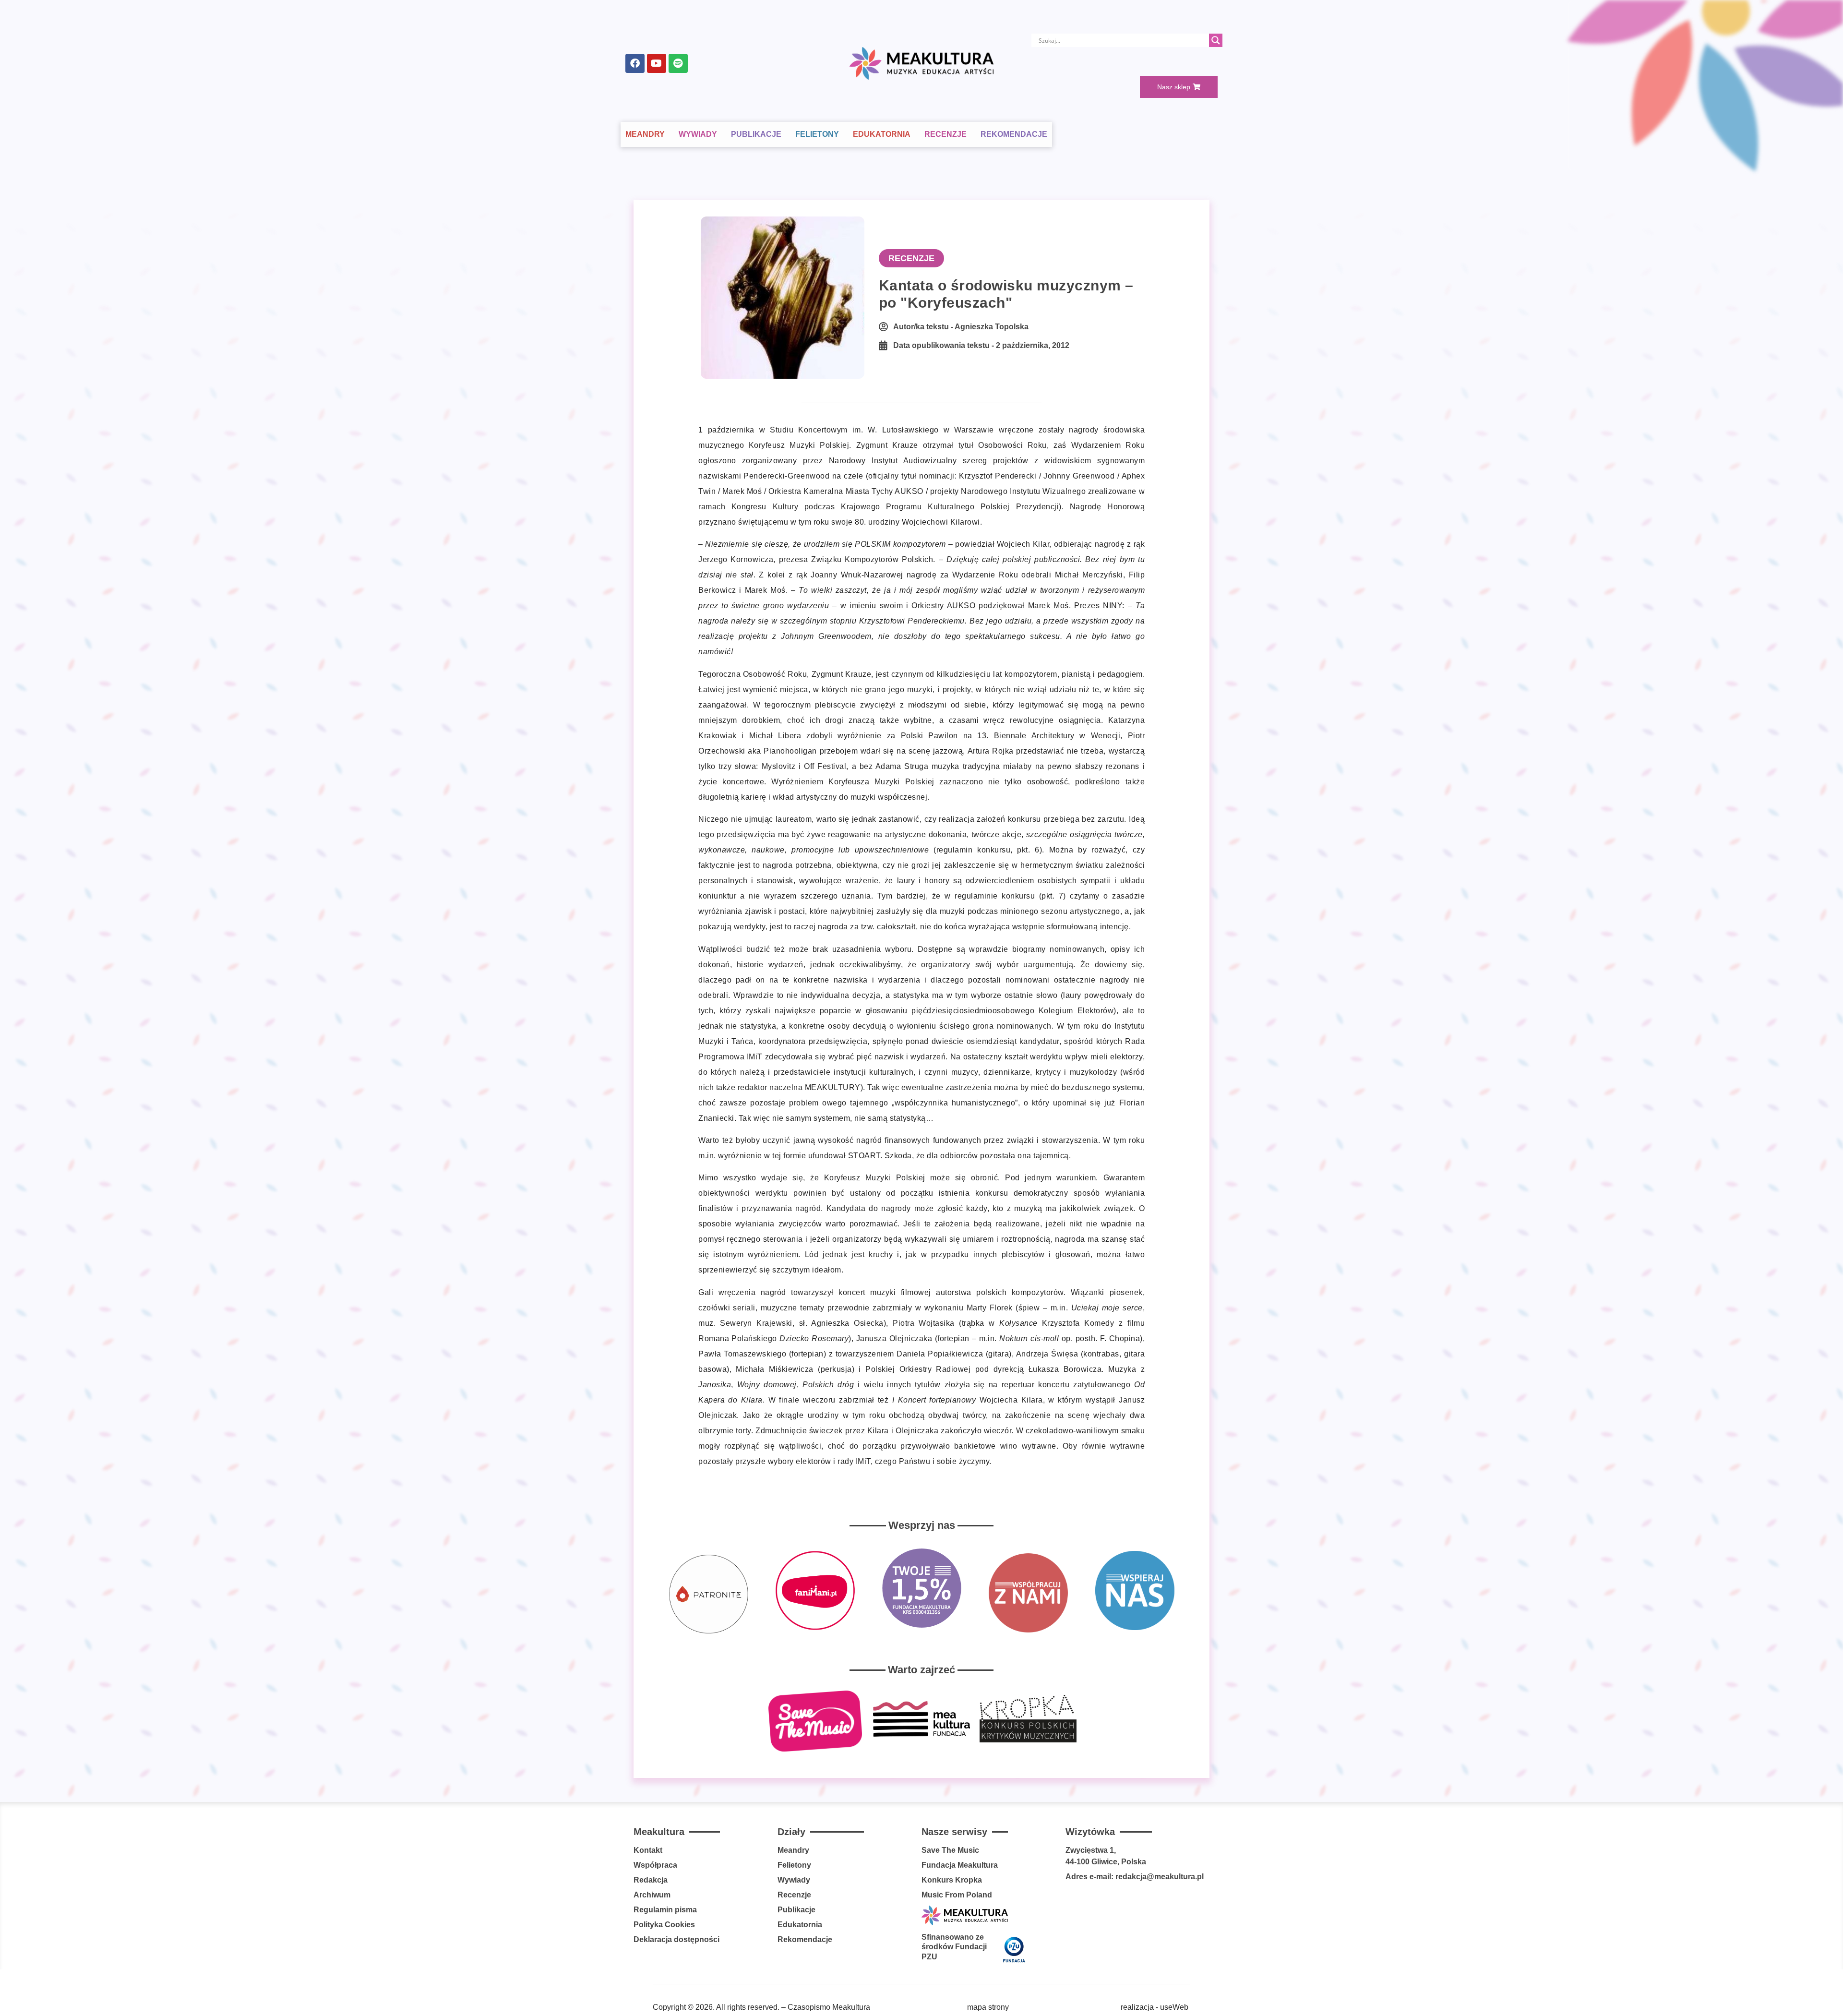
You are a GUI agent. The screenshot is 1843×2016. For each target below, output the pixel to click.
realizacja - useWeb (1155, 2007)
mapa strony (988, 2007)
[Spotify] (678, 63)
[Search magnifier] (1216, 40)
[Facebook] (635, 63)
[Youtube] (657, 63)
